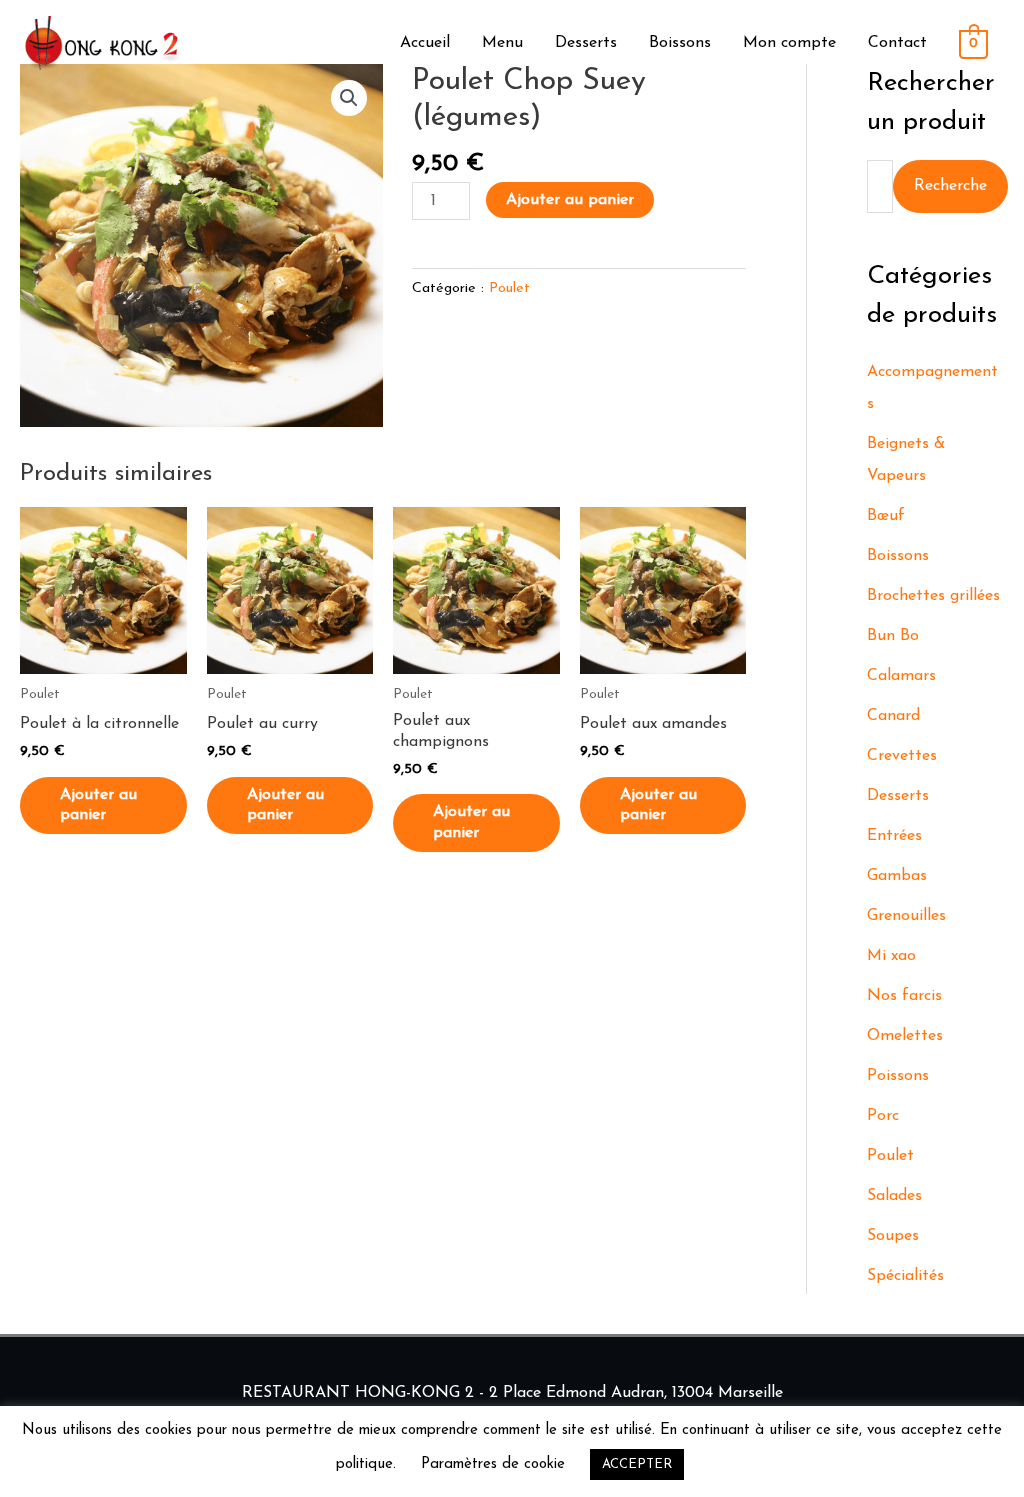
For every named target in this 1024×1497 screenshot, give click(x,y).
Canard (893, 716)
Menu (502, 43)
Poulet (509, 288)
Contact (897, 43)
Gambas (897, 876)
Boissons (680, 43)
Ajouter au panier (570, 200)
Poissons (898, 1076)
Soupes (893, 1236)
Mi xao (891, 956)
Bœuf (886, 516)
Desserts (586, 43)
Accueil (425, 43)
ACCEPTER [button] (637, 1464)
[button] (349, 98)
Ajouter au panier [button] (98, 805)
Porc (883, 1116)
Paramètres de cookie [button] (493, 1464)
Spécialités (905, 1276)
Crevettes (902, 756)
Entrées (894, 836)
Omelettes (905, 1036)
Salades (894, 1196)
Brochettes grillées (933, 596)
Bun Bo (893, 636)
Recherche (950, 186)
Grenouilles (906, 916)
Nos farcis (904, 996)
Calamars (901, 676)
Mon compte (789, 43)
